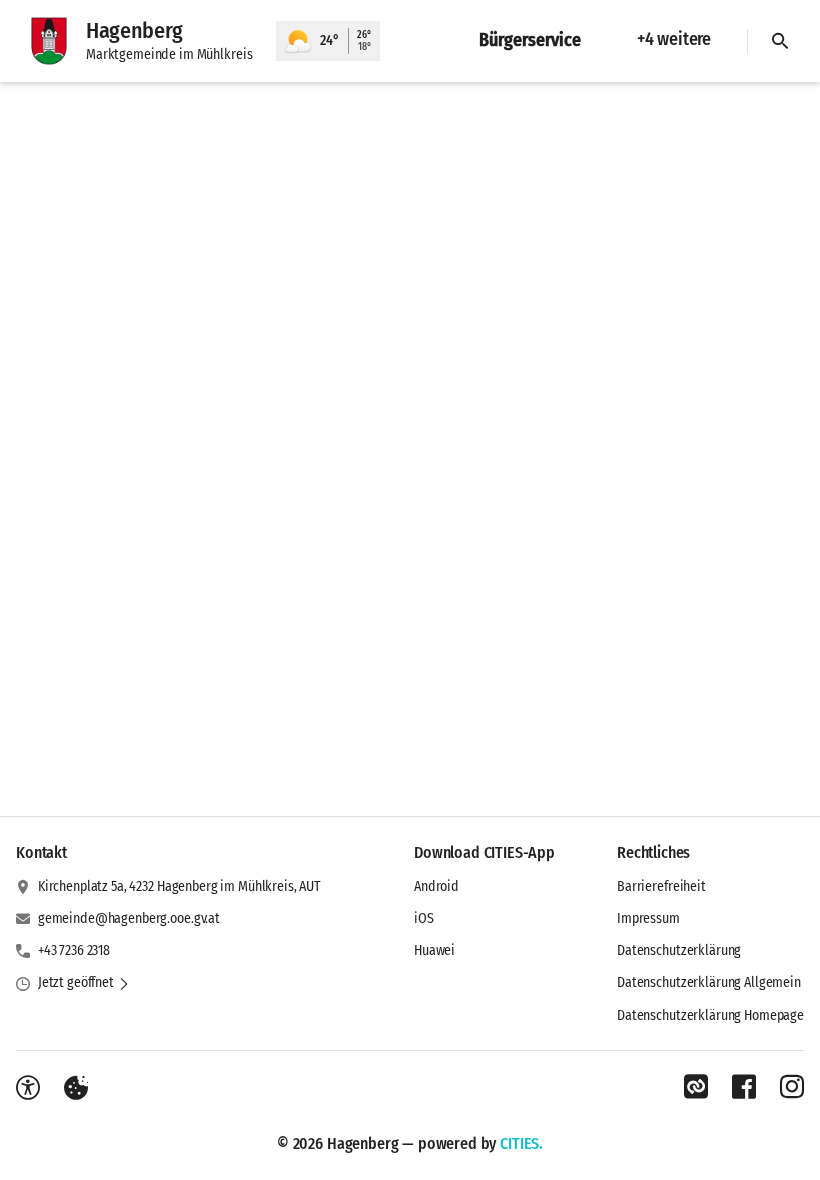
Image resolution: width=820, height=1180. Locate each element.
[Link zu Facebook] (744, 1087)
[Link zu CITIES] (696, 1087)
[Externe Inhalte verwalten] (76, 1088)
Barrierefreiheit (661, 886)
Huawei (434, 950)
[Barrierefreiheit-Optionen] (28, 1088)
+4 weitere (674, 39)
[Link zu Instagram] (792, 1087)
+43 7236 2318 (74, 950)
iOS (424, 918)
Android (436, 886)
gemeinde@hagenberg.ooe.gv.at (129, 918)
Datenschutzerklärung (679, 950)
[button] (84, 983)
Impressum (648, 918)
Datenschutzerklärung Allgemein (709, 982)
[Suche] (780, 41)
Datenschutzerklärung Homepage (710, 1015)
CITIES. (521, 1143)
